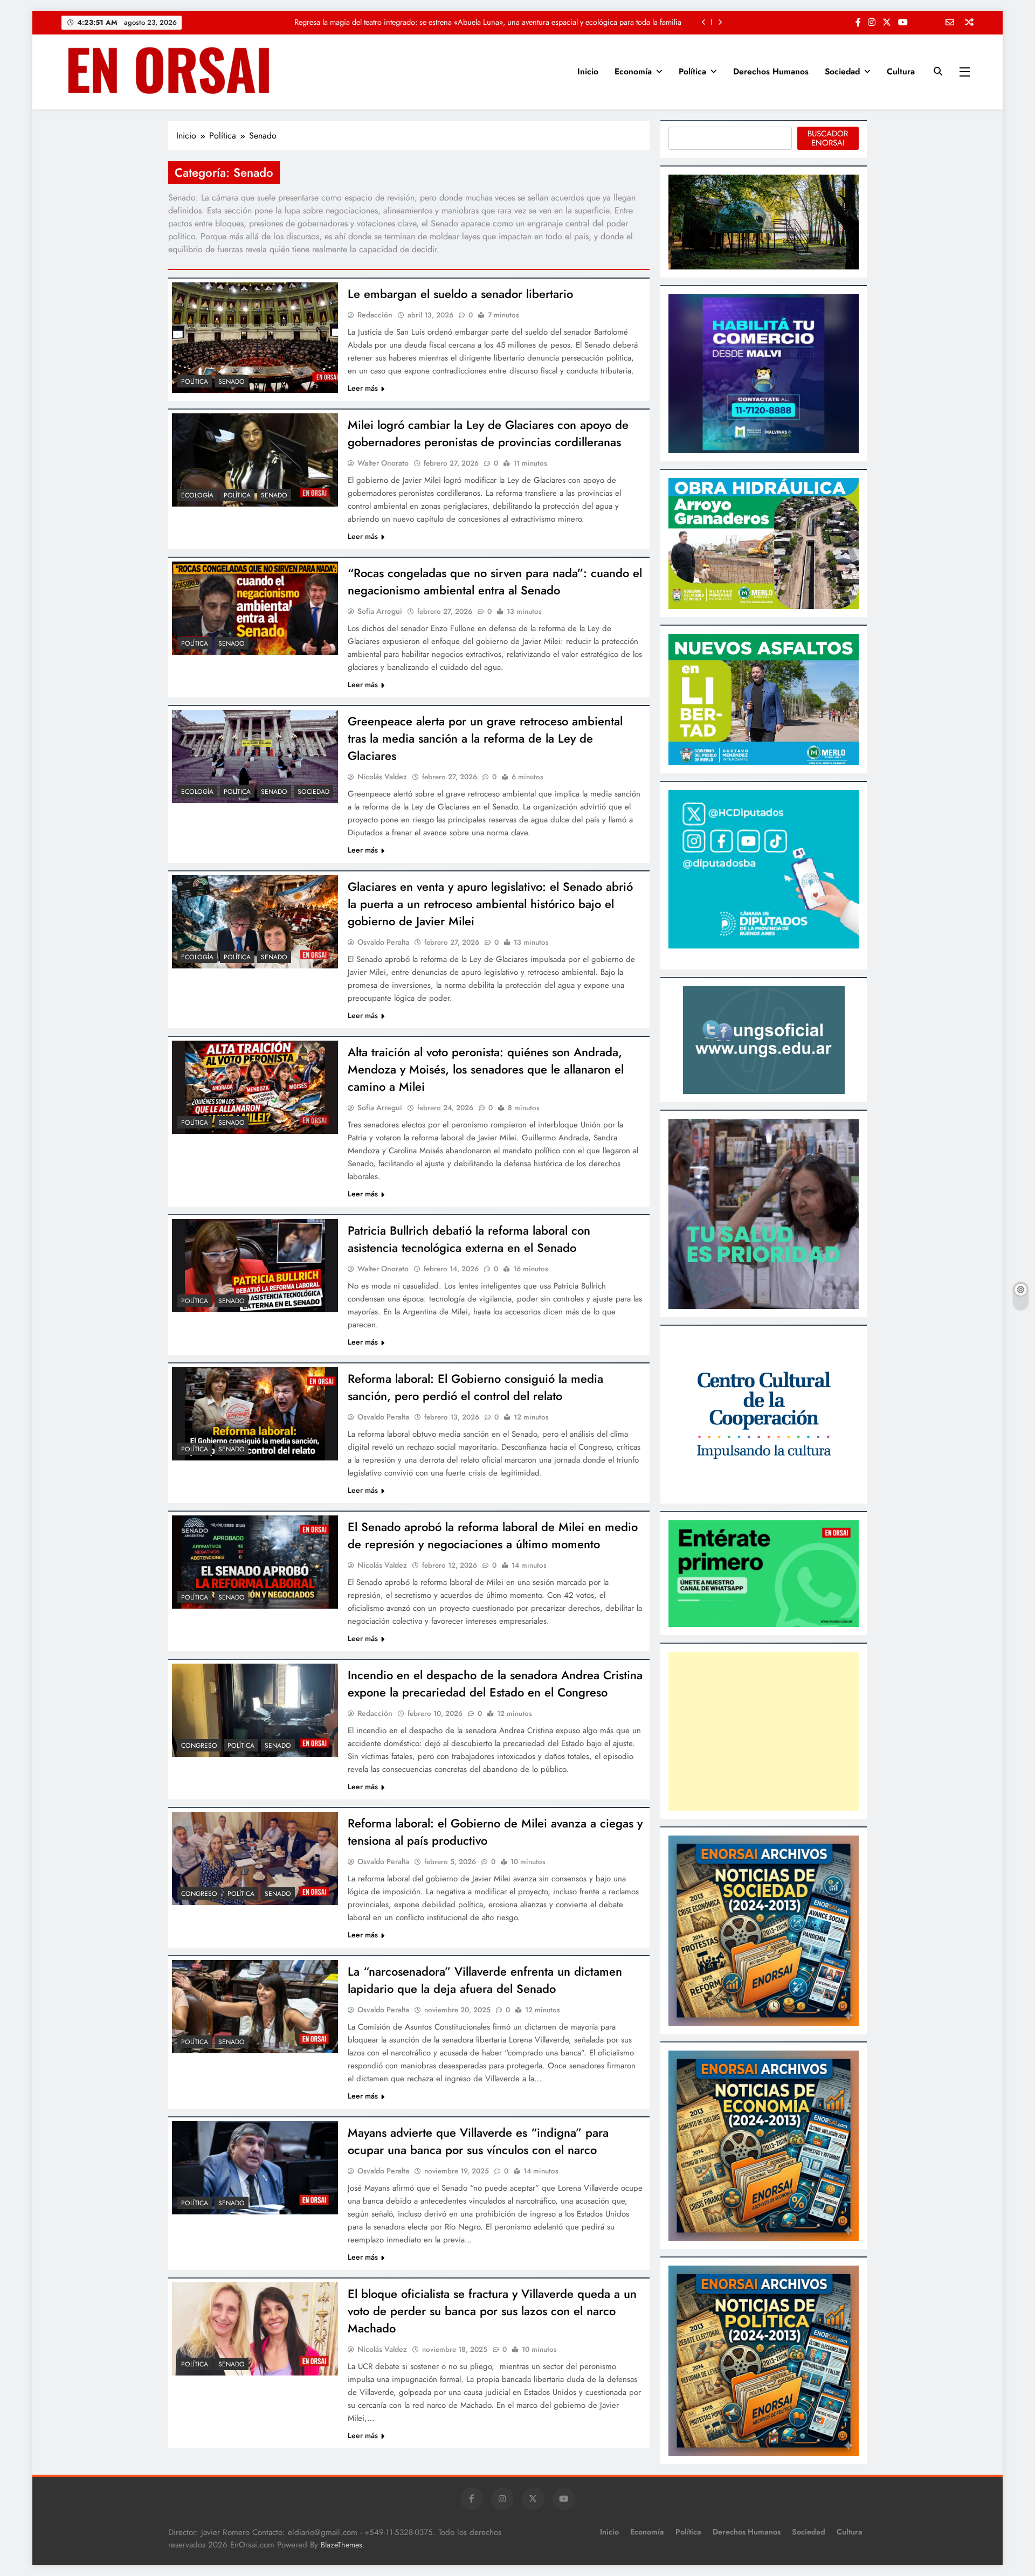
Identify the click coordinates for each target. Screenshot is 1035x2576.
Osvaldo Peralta (383, 942)
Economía (633, 71)
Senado (232, 382)
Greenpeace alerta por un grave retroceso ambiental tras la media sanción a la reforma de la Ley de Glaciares (485, 738)
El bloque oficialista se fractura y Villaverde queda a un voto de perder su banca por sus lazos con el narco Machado (492, 2311)
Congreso (199, 1746)
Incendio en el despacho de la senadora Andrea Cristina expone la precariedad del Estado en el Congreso (495, 1684)
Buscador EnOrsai (828, 138)
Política (692, 71)
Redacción (375, 315)
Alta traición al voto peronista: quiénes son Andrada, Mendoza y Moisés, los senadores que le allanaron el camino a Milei (486, 1069)
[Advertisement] (764, 1731)
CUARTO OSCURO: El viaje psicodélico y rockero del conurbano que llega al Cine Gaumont (531, 22)
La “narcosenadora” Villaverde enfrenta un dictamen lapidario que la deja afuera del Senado (485, 1980)
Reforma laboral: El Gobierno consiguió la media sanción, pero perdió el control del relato (475, 1387)
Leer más (363, 388)
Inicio (588, 71)
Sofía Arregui (380, 611)
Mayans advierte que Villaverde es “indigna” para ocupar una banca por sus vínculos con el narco (478, 2141)
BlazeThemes (341, 2545)
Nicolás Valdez (382, 777)
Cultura (901, 71)
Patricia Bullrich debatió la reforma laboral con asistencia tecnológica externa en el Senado (469, 1239)
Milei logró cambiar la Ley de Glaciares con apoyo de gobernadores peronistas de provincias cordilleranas (488, 433)
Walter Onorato (383, 463)
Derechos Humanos (771, 71)
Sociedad (842, 71)
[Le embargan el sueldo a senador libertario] (255, 338)
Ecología (197, 495)
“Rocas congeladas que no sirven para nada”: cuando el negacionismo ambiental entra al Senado (495, 581)
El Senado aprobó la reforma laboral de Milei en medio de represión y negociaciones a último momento (493, 1535)
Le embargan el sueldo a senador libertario (460, 294)
